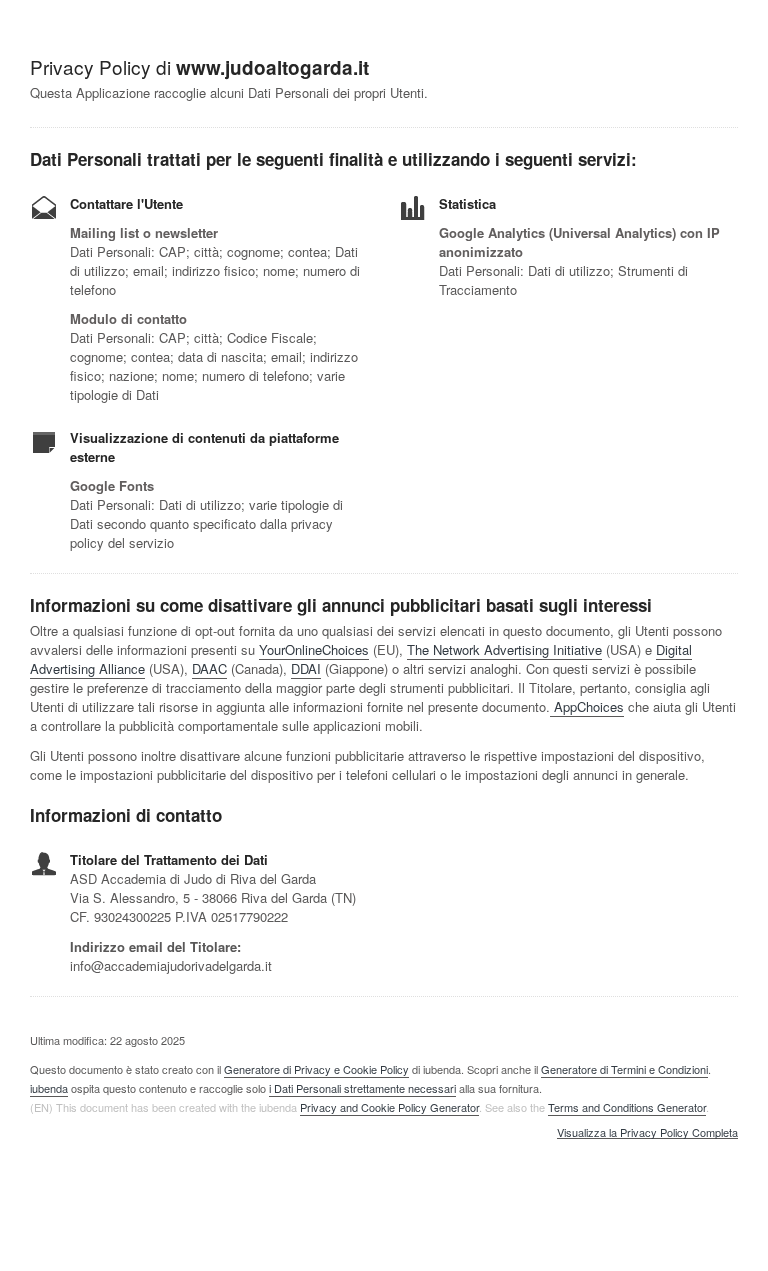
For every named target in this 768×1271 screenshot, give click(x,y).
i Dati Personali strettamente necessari (362, 1088)
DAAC (209, 668)
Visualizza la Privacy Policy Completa (647, 1133)
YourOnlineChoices (314, 649)
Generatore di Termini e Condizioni (624, 1069)
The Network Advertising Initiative (504, 649)
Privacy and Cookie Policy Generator (389, 1107)
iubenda (49, 1088)
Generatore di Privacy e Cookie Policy (316, 1069)
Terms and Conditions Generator (627, 1107)
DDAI (306, 668)
